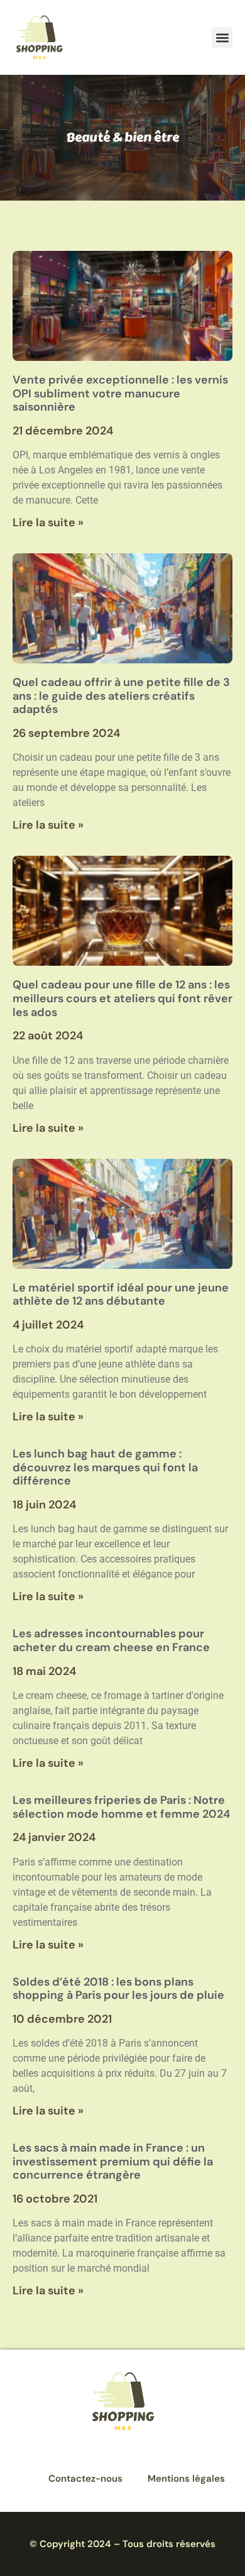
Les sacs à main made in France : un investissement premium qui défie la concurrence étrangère (113, 2161)
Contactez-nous (85, 2479)
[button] (222, 37)
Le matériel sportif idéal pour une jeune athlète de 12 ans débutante (121, 1295)
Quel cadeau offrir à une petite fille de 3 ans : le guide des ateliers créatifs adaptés (121, 696)
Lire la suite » (48, 522)
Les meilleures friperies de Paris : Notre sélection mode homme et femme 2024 (121, 1807)
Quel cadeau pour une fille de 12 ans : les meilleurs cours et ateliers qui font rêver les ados (122, 998)
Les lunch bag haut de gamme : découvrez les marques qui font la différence (105, 1467)
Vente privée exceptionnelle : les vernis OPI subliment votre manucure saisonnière (120, 393)
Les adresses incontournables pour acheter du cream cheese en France (111, 1640)
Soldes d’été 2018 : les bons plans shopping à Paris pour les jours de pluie (118, 1989)
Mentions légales (186, 2479)
